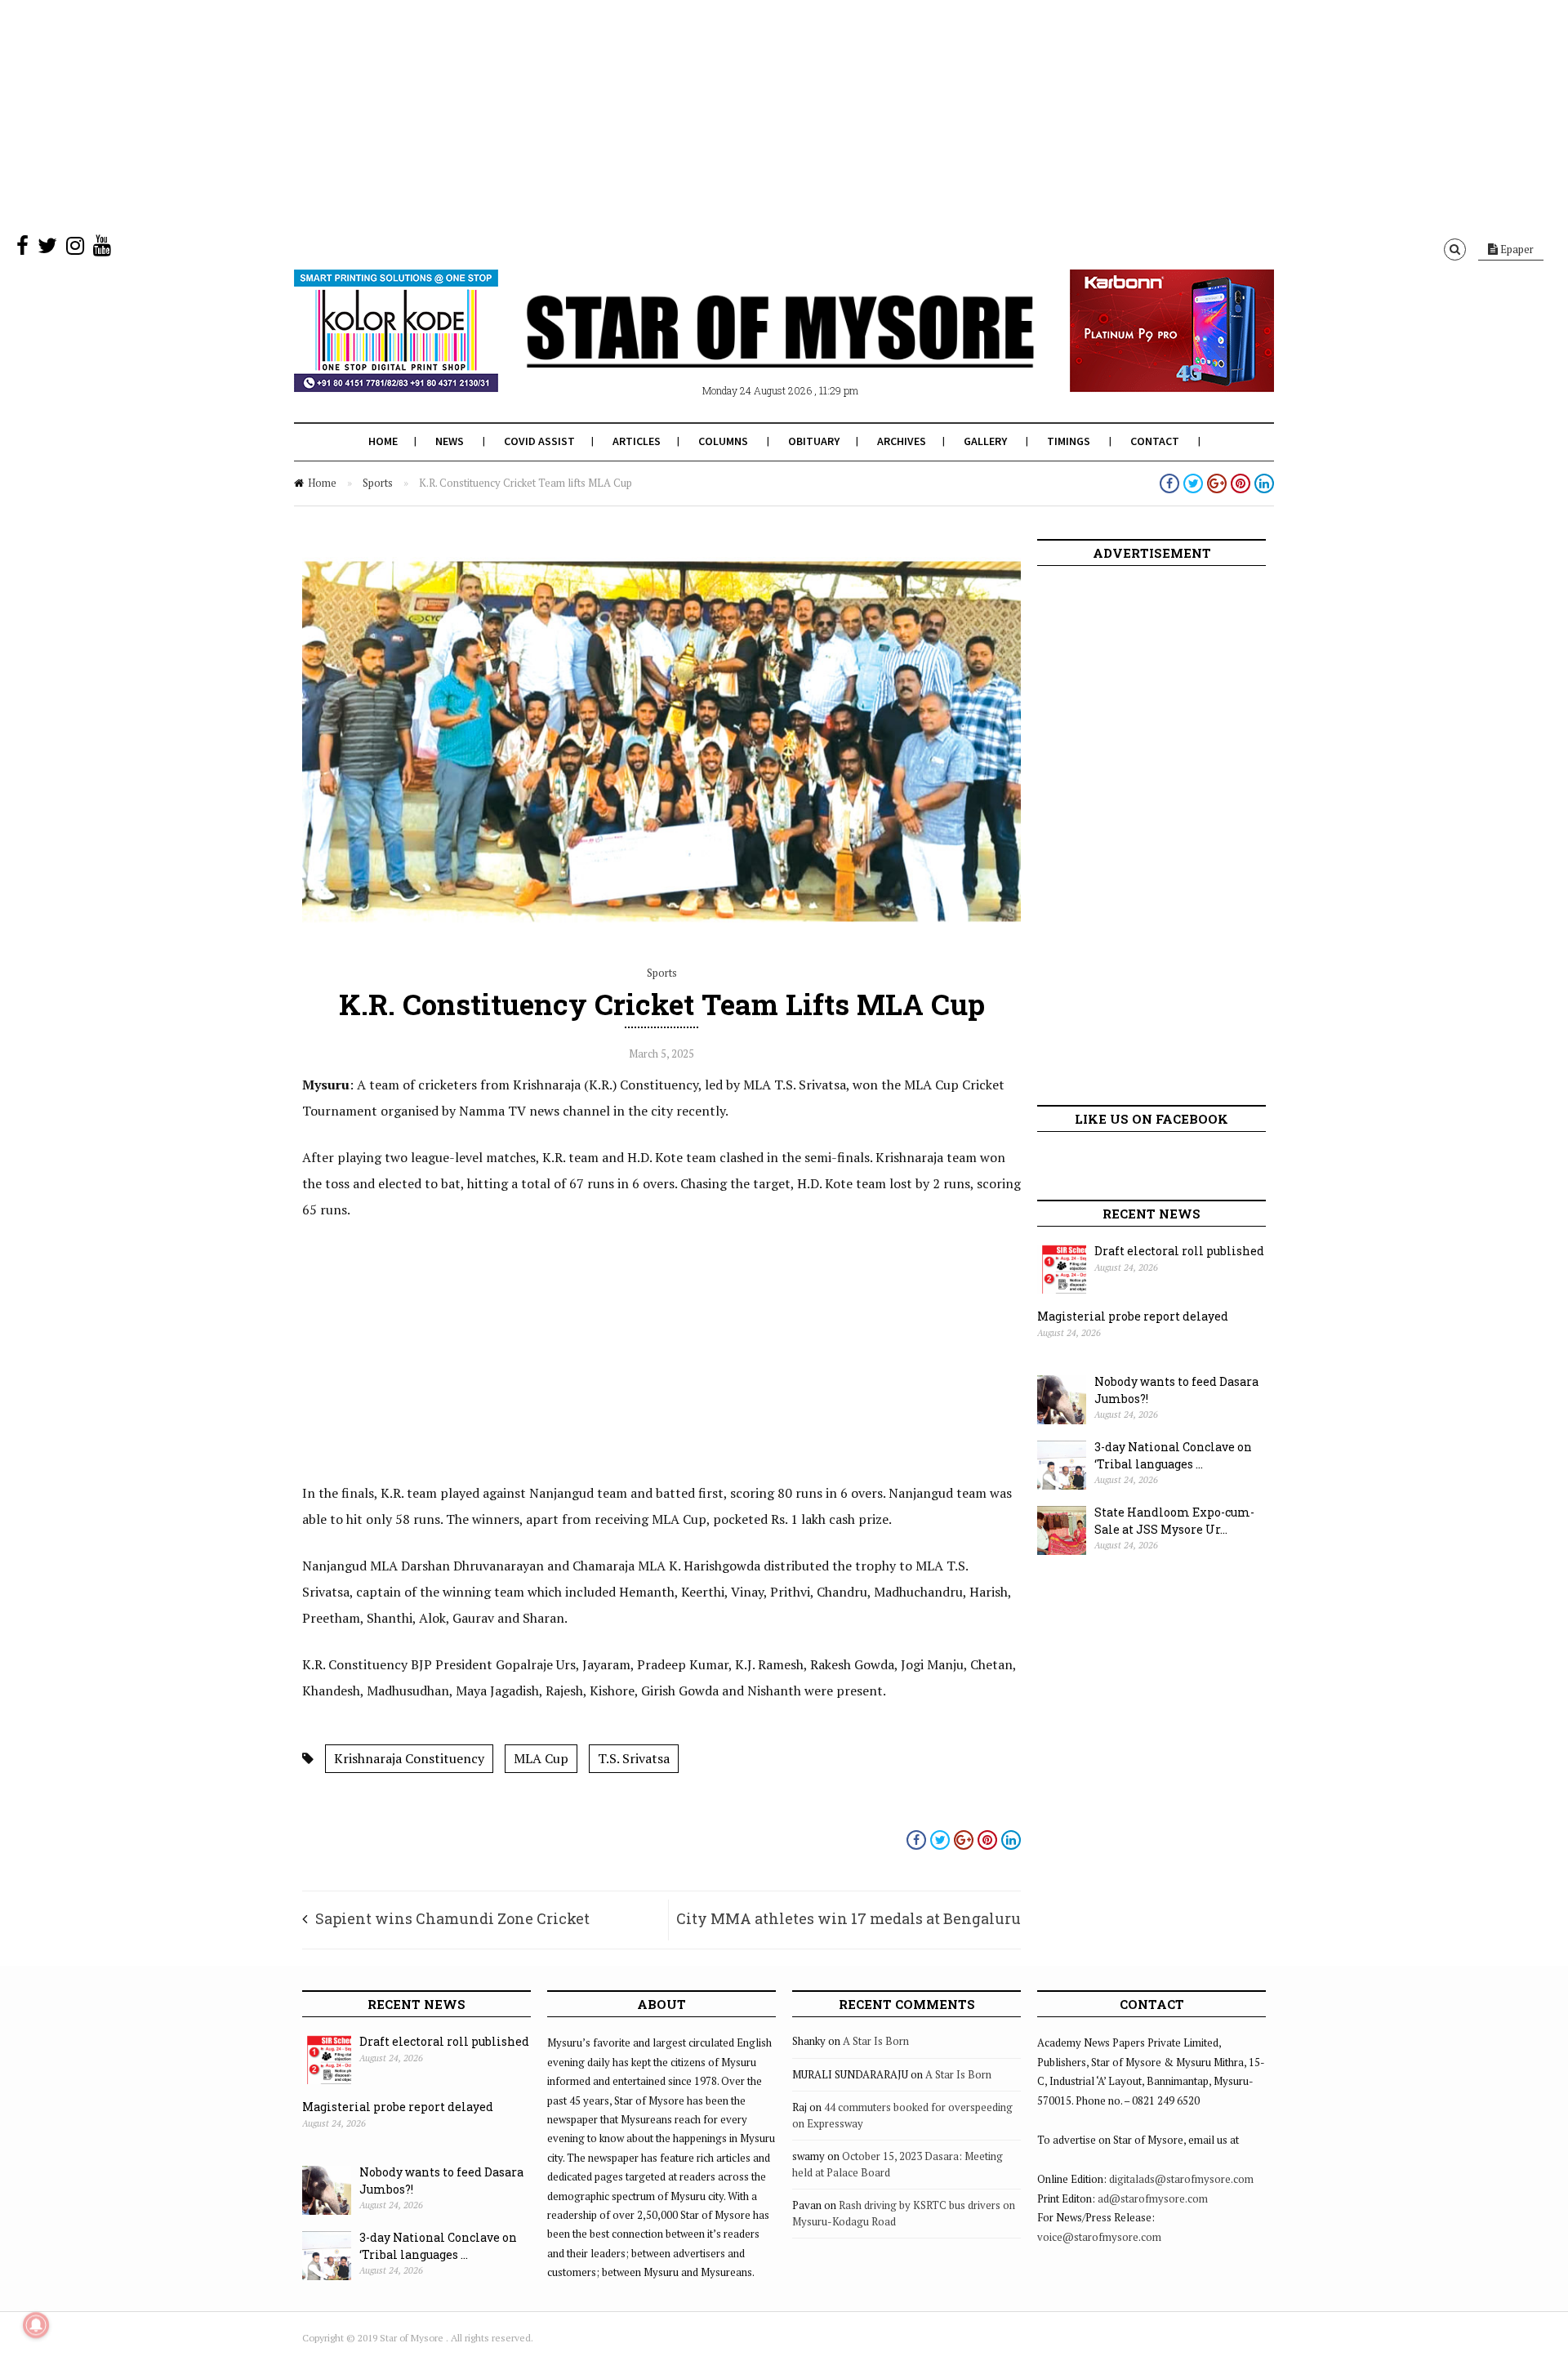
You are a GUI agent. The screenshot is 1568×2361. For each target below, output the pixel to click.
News (450, 441)
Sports (378, 483)
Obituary (814, 441)
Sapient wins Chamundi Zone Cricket (452, 1918)
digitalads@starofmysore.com (1181, 2179)
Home (383, 441)
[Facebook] (22, 249)
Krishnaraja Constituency (409, 1758)
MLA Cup (541, 1758)
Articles (637, 441)
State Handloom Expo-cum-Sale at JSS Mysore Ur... (1174, 1521)
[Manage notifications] (36, 2325)
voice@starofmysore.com (1099, 2237)
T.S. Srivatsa (634, 1758)
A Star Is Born (876, 2041)
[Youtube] (102, 249)
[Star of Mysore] (743, 350)
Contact (1155, 441)
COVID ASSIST (539, 441)
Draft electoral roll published (1179, 1251)
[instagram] (75, 249)
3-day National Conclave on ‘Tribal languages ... (1173, 1455)
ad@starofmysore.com (1153, 2198)
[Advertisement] (490, 114)
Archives (902, 441)
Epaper (1516, 249)
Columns (723, 441)
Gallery (985, 441)
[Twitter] (47, 249)
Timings (1069, 441)
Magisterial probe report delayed (1133, 1316)
